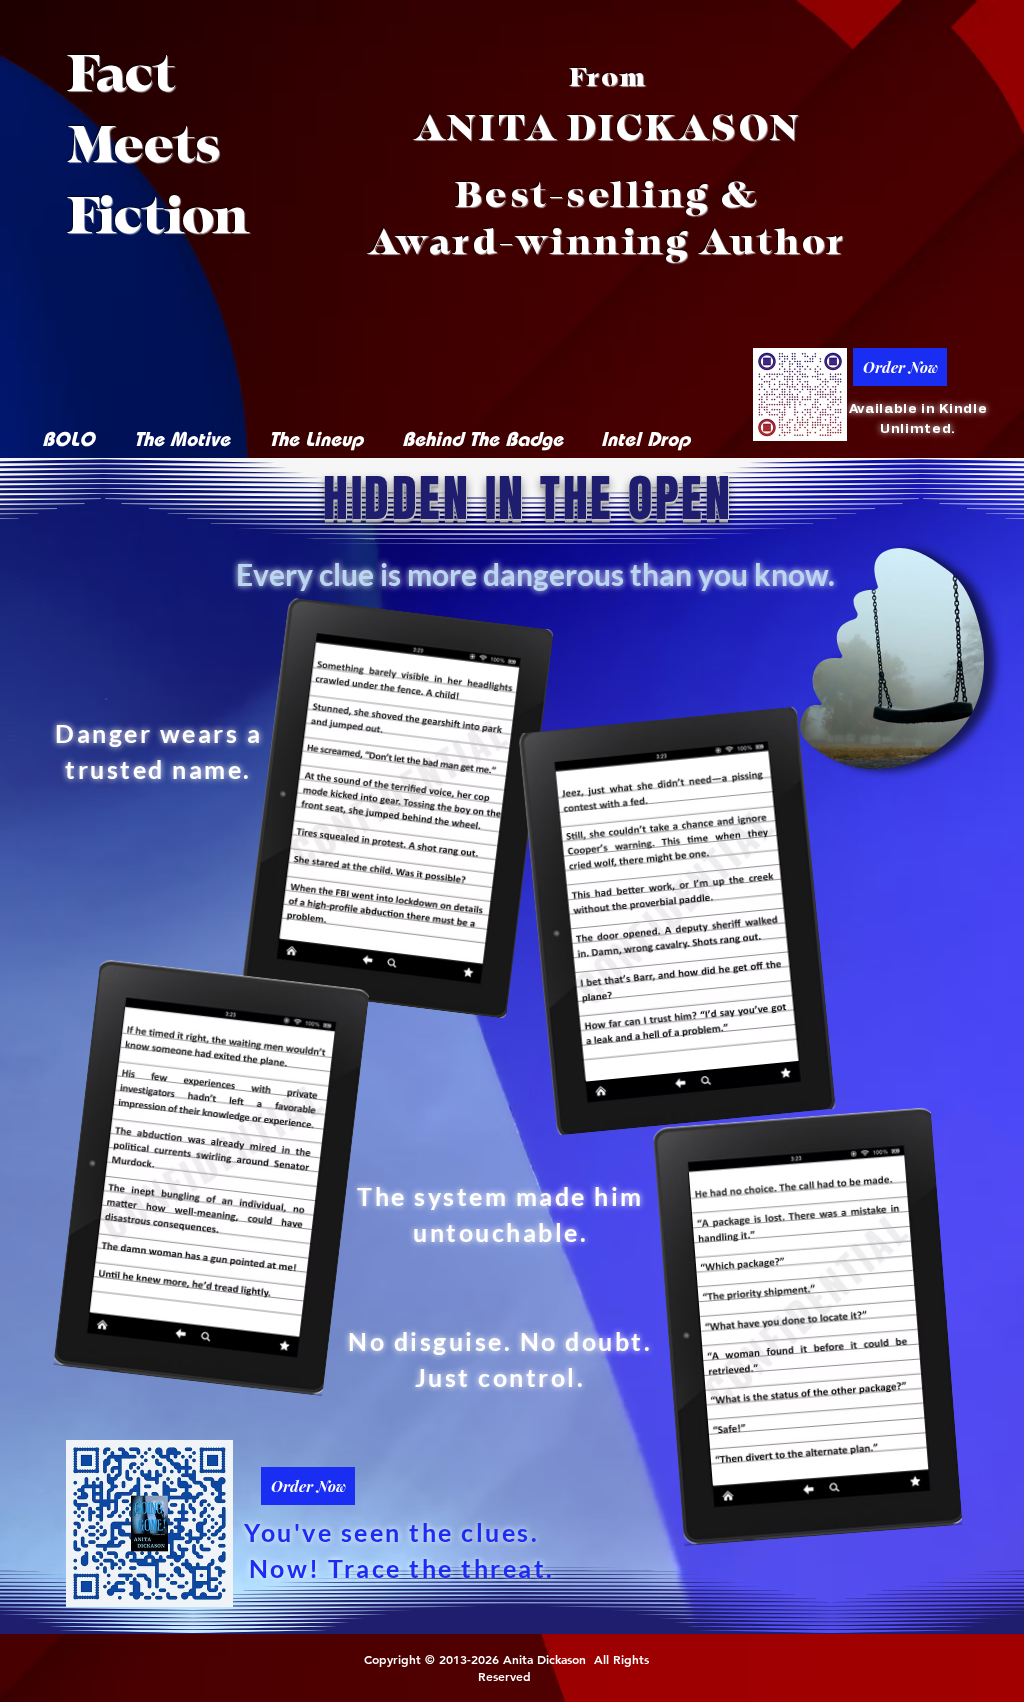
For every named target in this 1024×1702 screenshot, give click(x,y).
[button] (958, 747)
